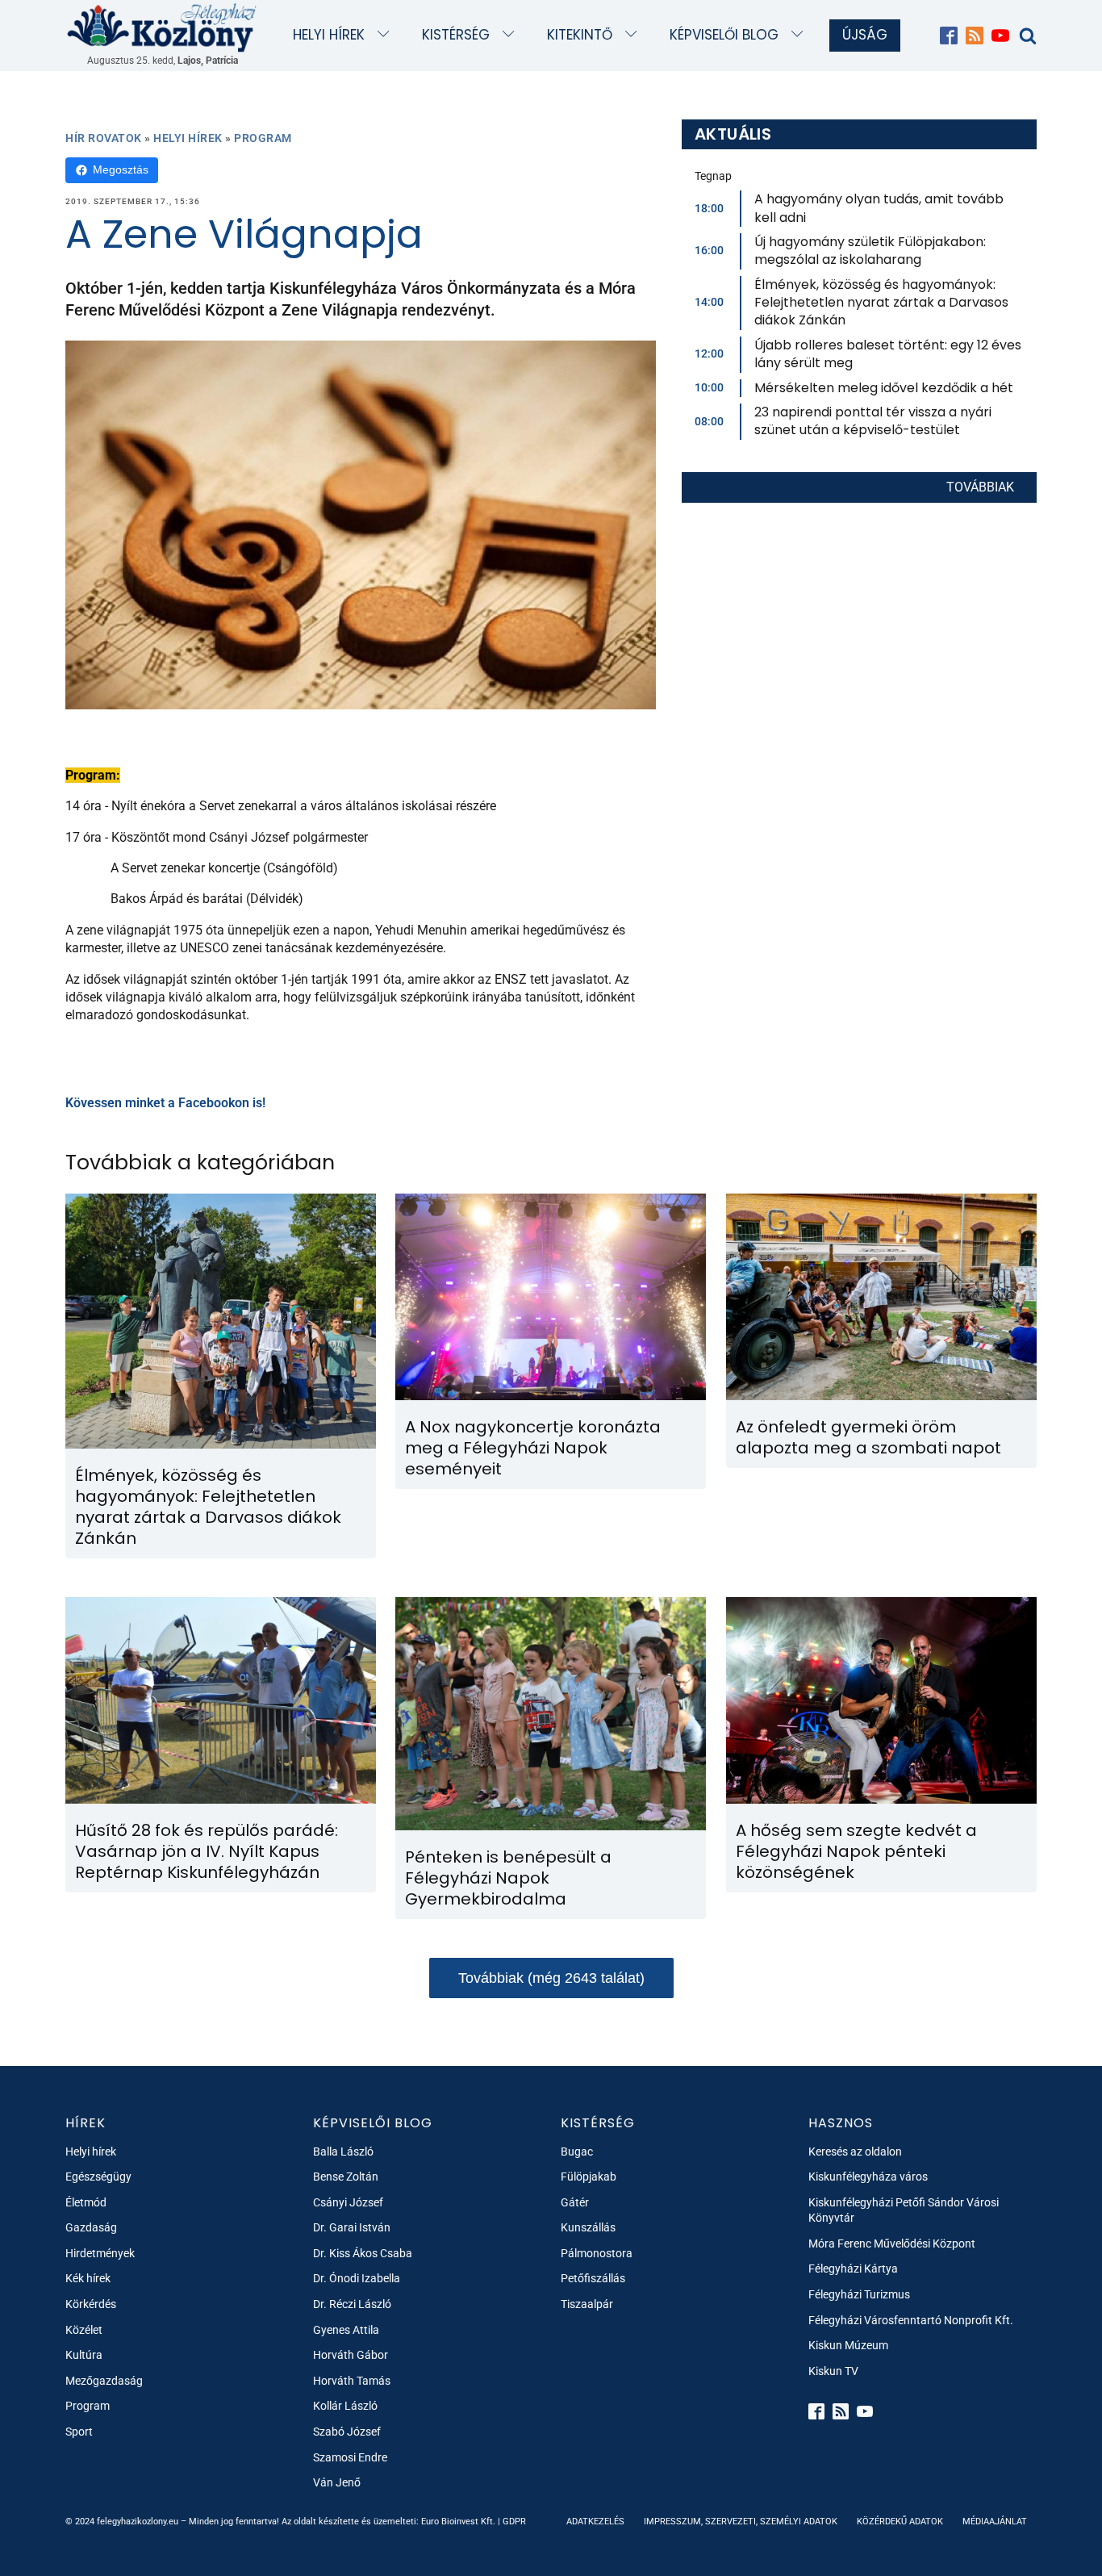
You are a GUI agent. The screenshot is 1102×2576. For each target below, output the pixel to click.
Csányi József (348, 2202)
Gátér (575, 2202)
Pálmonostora (597, 2253)
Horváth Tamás (352, 2381)
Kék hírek (88, 2278)
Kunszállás (588, 2227)
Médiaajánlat (995, 2522)
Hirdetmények (100, 2253)
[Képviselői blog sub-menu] (801, 35)
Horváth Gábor (351, 2355)
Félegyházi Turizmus (859, 2294)
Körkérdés (91, 2304)
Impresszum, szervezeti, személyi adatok (741, 2522)
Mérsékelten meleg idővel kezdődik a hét (884, 388)
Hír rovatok (104, 138)
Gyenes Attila (346, 2330)
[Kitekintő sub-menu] (634, 35)
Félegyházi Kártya (853, 2269)
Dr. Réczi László (352, 2304)
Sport (79, 2432)
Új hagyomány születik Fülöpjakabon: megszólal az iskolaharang (870, 251)
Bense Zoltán (346, 2177)
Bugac (577, 2152)
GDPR (514, 2522)
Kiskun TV (833, 2371)
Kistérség (456, 35)
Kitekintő (580, 35)
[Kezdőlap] (162, 27)
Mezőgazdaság (104, 2381)
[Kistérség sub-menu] (512, 35)
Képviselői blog (724, 35)
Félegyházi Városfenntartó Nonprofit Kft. (911, 2320)
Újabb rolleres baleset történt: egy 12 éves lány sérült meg (888, 354)
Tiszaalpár (587, 2304)
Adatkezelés (595, 2522)
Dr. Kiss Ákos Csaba (363, 2253)
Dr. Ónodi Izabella (357, 2278)
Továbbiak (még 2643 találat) (551, 1978)
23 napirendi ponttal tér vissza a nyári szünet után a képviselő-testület (873, 421)
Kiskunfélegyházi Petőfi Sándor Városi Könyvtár (904, 2210)
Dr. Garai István (352, 2227)
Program (263, 138)
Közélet (84, 2330)
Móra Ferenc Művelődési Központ (892, 2244)
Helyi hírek (329, 35)
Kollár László (345, 2406)
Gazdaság (91, 2227)
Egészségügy (98, 2177)
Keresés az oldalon (855, 2152)
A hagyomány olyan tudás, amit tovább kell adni (879, 208)
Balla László (343, 2152)
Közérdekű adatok (900, 2522)
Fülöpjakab (589, 2177)
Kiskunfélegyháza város (868, 2177)
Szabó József (347, 2432)
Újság (865, 35)
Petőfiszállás (593, 2278)
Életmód (86, 2202)
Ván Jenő (337, 2482)
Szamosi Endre (350, 2457)
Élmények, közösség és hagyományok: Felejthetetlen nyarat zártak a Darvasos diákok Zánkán (881, 303)
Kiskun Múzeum (848, 2345)
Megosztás (121, 169)
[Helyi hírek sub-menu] (387, 35)
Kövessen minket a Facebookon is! (165, 1103)
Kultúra (84, 2355)
